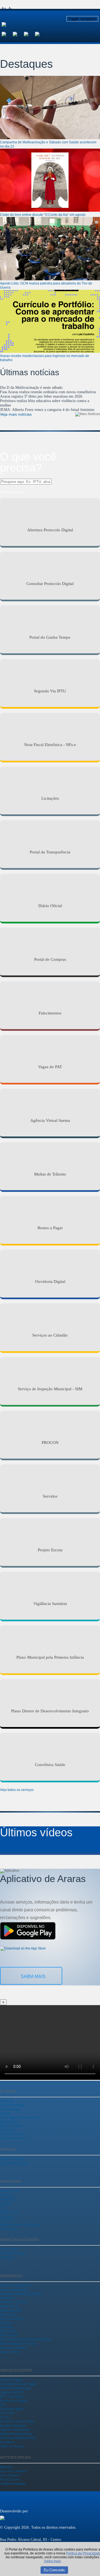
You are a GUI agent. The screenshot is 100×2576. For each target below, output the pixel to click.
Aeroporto (7, 2101)
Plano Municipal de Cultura (18, 2344)
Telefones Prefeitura (13, 2348)
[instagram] (18, 34)
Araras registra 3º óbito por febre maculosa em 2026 (41, 396)
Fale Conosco (9, 2228)
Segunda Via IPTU (12, 2392)
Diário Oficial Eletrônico (16, 2434)
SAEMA (6, 2204)
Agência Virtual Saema (15, 2430)
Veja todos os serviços (17, 1790)
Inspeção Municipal (13, 2425)
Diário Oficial (9, 2306)
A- (10, 8)
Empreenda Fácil (11, 2310)
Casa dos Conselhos (13, 2471)
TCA (3, 2208)
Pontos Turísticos (12, 2126)
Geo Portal (7, 2413)
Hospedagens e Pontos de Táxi (20, 2117)
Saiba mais (33, 1976)
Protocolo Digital (11, 2380)
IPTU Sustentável (12, 2319)
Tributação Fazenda (13, 2253)
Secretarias (7, 2195)
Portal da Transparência (15, 2285)
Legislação (7, 2216)
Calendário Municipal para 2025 (21, 2294)
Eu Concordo (54, 2570)
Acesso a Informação (14, 2290)
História (5, 2113)
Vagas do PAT (9, 2352)
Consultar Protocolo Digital (18, 2384)
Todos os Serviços (12, 2446)
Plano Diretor (9, 2335)
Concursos (7, 2298)
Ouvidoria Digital (12, 2409)
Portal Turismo (10, 2479)
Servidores (7, 2442)
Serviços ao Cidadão (13, 2401)
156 (2, 2405)
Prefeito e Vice (10, 2191)
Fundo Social (9, 2212)
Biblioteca (7, 2467)
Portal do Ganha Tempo (16, 2388)
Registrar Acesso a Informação (20, 2224)
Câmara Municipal (12, 2105)
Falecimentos (9, 2314)
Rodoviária (7, 2130)
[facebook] (7, 34)
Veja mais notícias (16, 414)
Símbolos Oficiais (12, 2134)
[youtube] (29, 34)
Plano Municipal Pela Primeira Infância (26, 2339)
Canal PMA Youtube (14, 2163)
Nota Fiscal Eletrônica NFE (18, 2438)
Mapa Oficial (9, 2122)
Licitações (7, 2327)
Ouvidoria (7, 2220)
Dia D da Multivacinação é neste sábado (31, 388)
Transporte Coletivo (13, 2138)
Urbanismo (7, 2257)
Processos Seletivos (13, 2302)
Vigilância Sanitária (13, 2484)
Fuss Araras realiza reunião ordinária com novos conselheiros (48, 392)
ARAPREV (8, 2199)
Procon (5, 2417)
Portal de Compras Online (17, 2421)
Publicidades (8, 2331)
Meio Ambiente (10, 2475)
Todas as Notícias (12, 2159)
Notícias (5, 2323)
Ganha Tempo (9, 2249)
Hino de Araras (10, 2109)
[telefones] (41, 34)
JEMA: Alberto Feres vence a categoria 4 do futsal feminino (47, 410)
